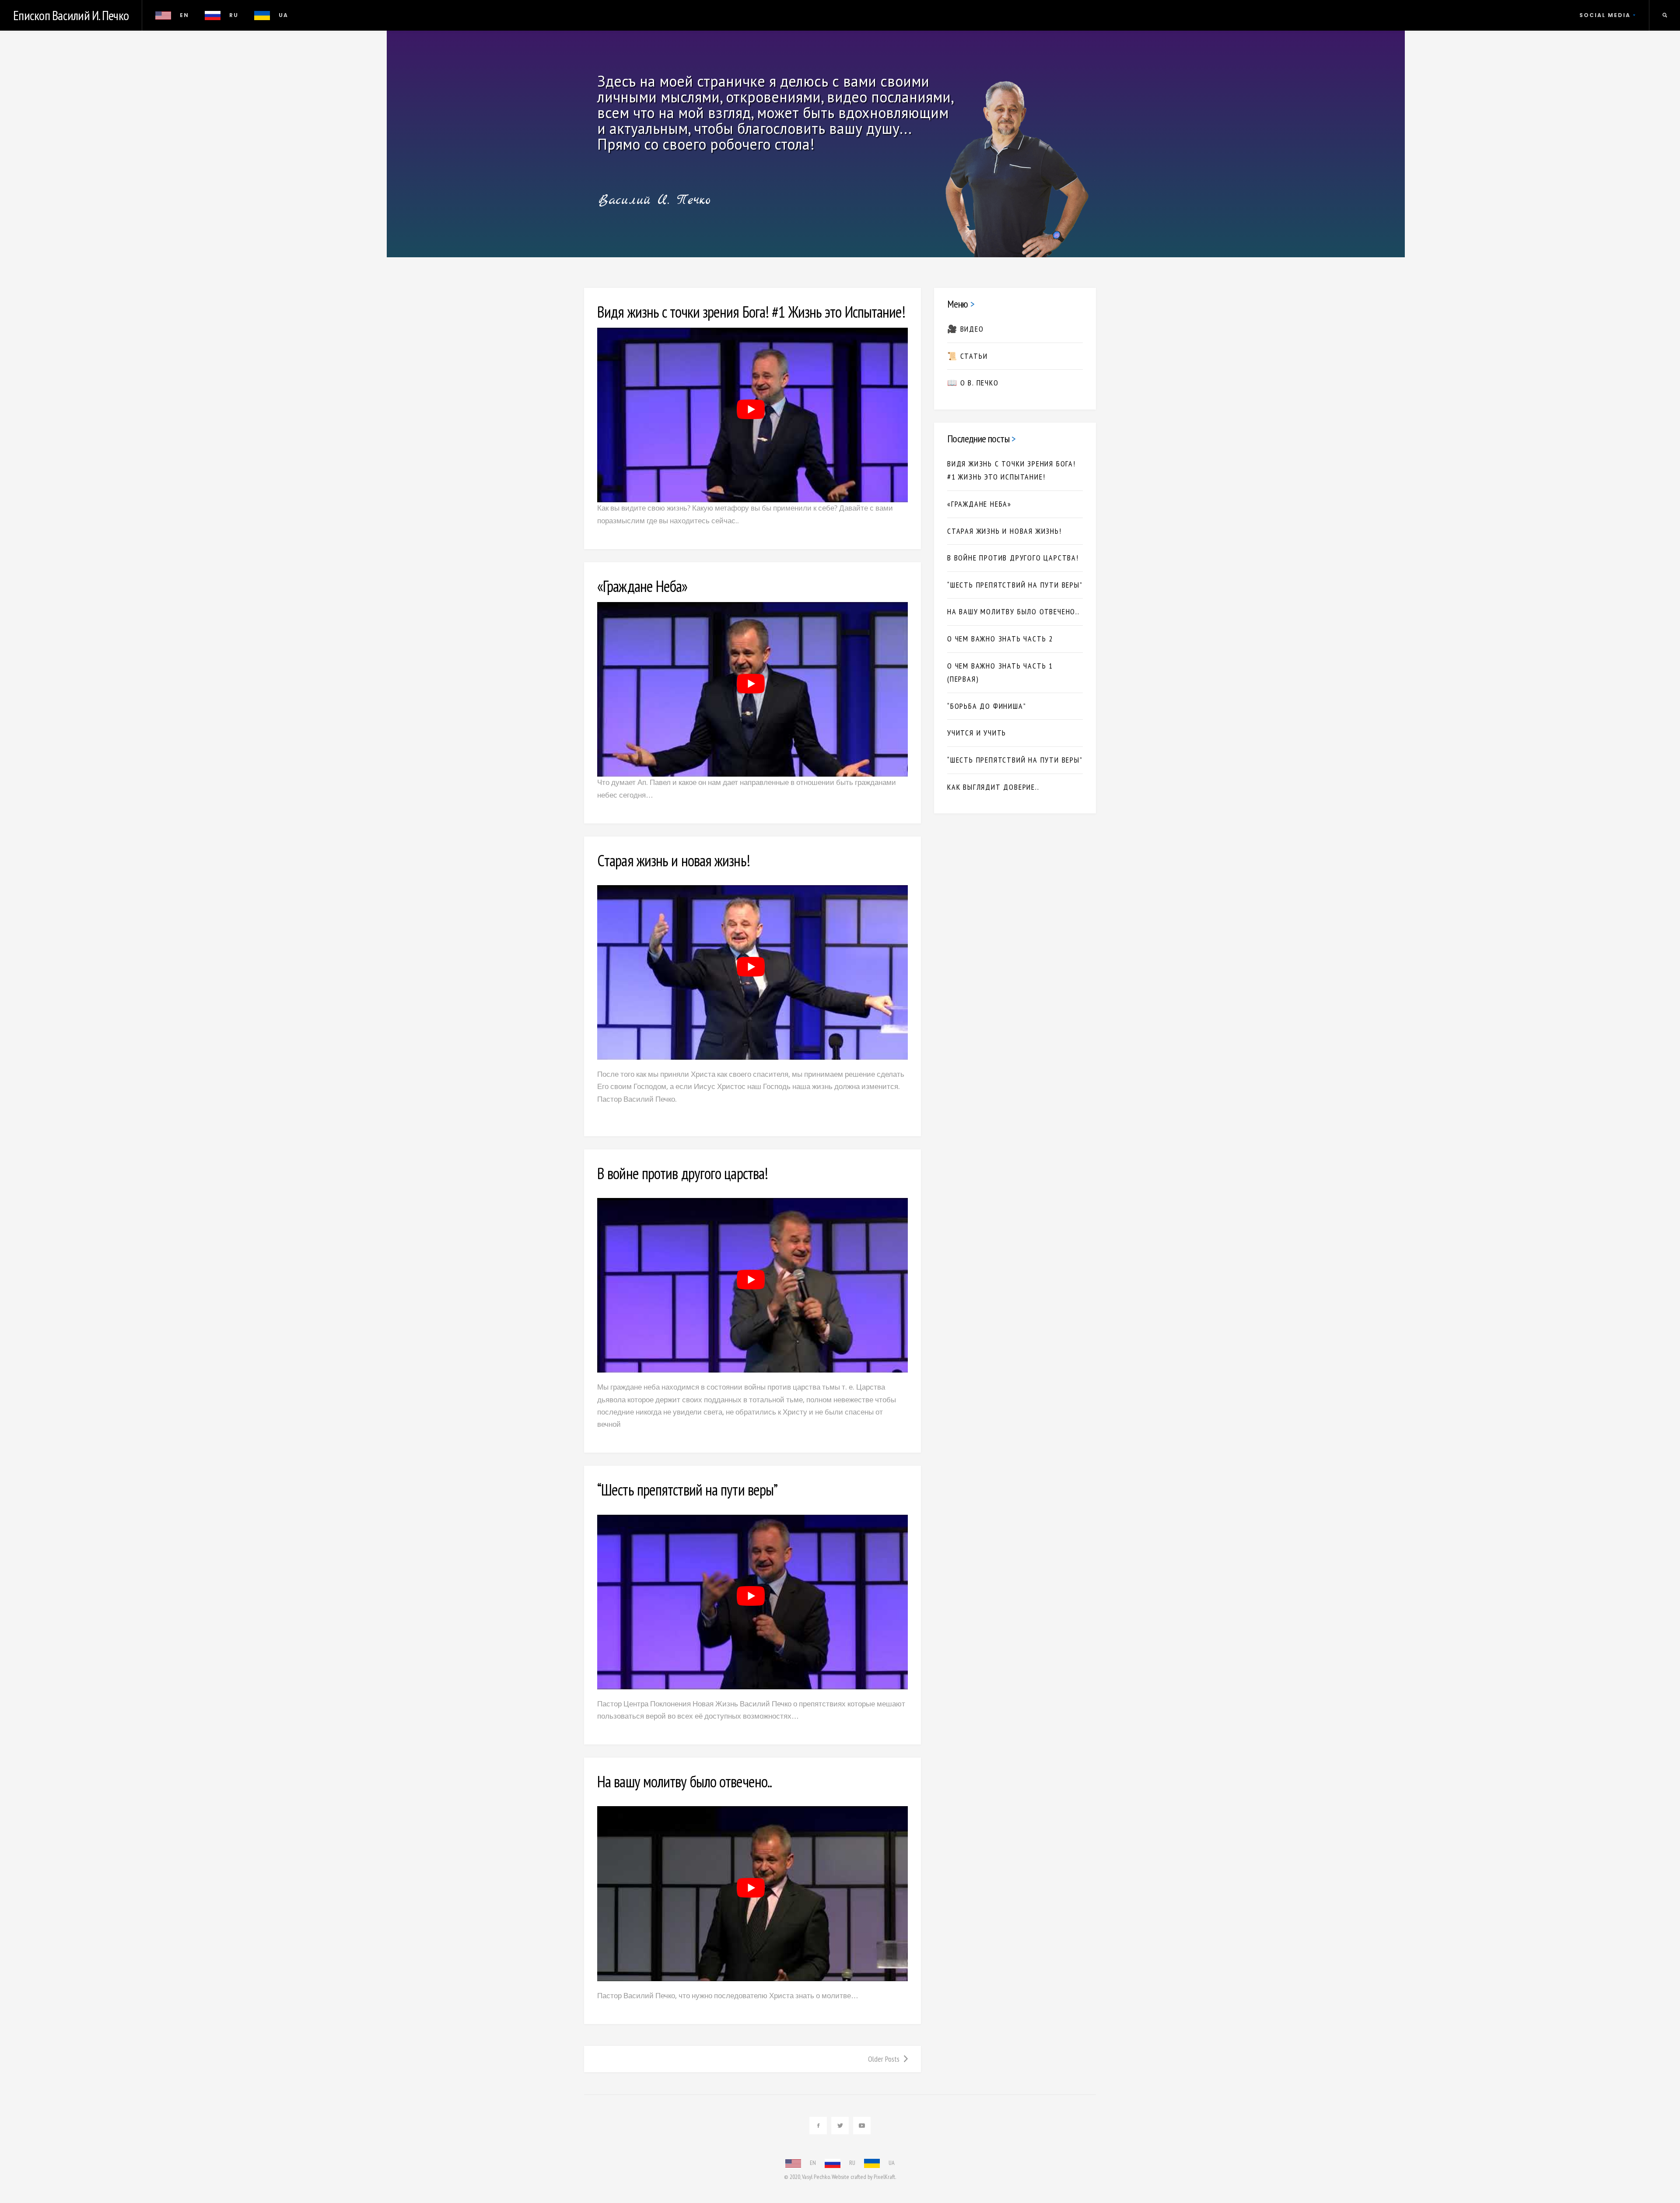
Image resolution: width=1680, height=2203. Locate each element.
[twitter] (840, 2126)
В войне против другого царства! (682, 1173)
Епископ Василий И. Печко (71, 15)
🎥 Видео (966, 329)
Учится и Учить (977, 733)
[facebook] (818, 2126)
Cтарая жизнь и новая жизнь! (674, 860)
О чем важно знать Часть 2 (1000, 639)
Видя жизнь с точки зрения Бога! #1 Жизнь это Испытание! (751, 312)
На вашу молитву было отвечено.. (684, 1781)
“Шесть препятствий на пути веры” (687, 1490)
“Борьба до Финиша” (987, 706)
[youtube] (862, 2126)
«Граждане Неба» (642, 586)
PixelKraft (884, 2177)
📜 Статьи (967, 356)
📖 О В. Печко (973, 383)
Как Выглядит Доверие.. (993, 787)
